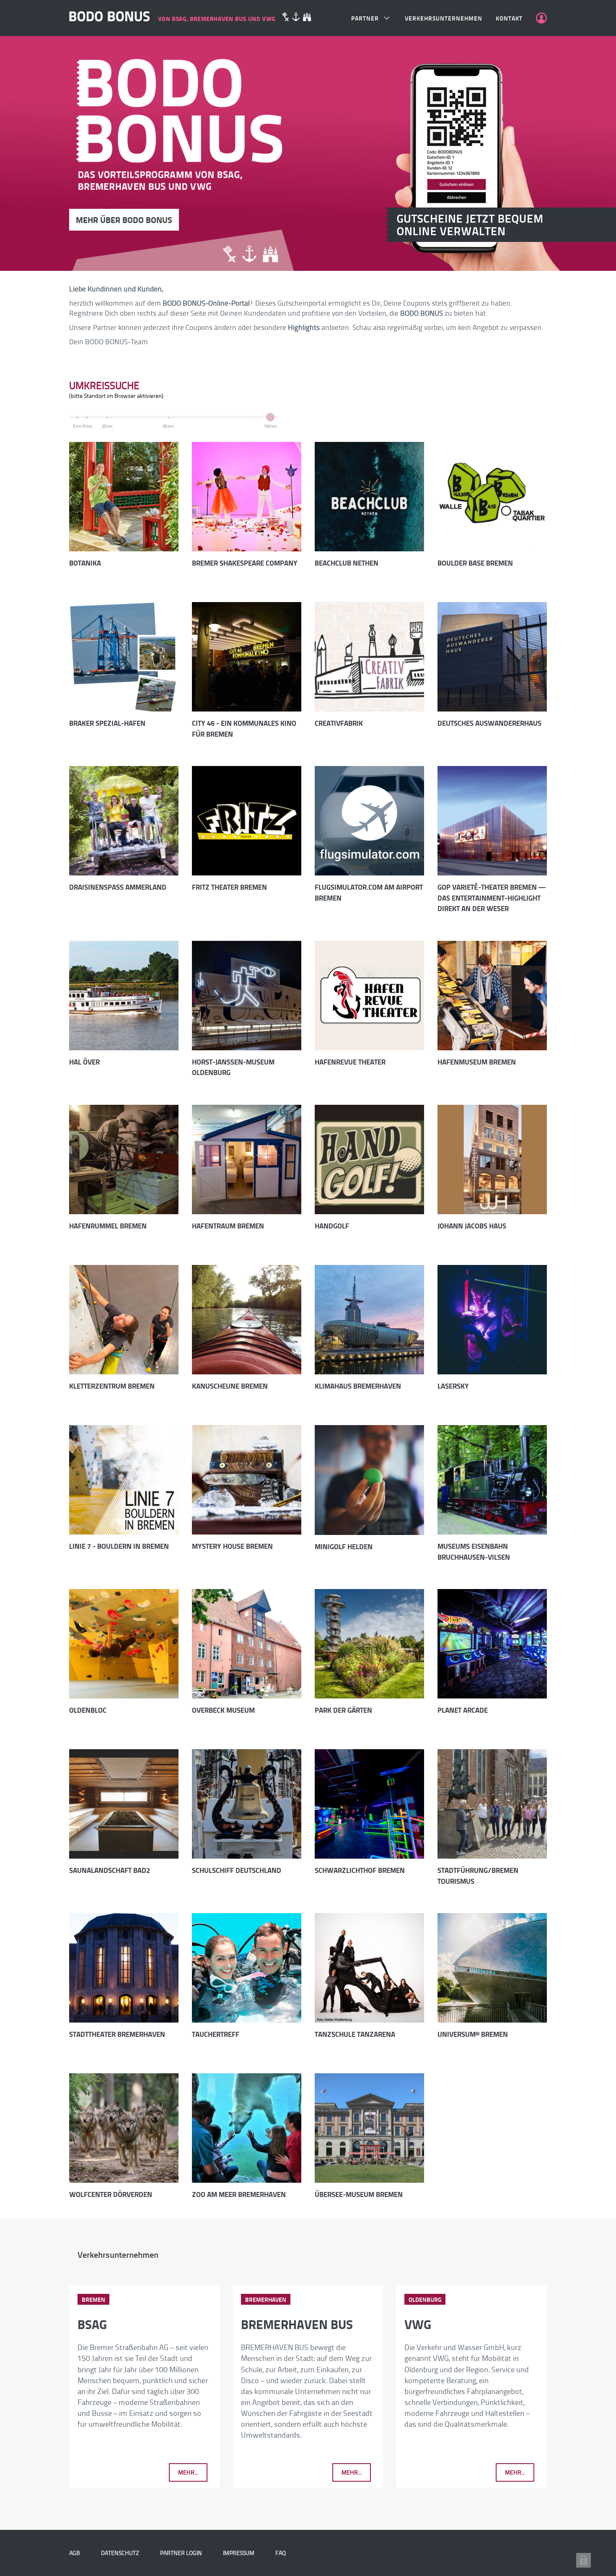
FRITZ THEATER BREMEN (229, 887)
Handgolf (332, 1226)
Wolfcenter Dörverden (111, 2194)
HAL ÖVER (84, 1062)
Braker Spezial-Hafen (107, 723)
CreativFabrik (339, 723)
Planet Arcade (463, 1710)
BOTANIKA (85, 563)
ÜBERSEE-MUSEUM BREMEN (359, 2194)
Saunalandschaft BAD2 (110, 1870)
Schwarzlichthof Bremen (360, 1870)
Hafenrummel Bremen (108, 1226)
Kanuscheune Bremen (230, 1386)
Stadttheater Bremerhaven (117, 2034)
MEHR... (188, 2472)
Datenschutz (120, 2553)
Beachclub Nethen (347, 563)
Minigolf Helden (344, 1546)
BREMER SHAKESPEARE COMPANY (245, 563)
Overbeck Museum (223, 1710)
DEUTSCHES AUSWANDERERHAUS (489, 723)
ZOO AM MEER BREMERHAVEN (239, 2194)
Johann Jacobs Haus (472, 1226)
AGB (75, 2553)
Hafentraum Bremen (228, 1226)
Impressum (239, 2553)
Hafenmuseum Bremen (477, 1062)
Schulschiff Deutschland (237, 1870)
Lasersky (453, 1386)
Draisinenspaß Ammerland (118, 887)
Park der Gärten (343, 1710)
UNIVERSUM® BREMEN (473, 2034)
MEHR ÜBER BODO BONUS (124, 220)
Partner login (181, 2553)
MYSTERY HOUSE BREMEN (232, 1546)
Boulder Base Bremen (475, 563)
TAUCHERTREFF (216, 2034)
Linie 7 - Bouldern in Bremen (119, 1546)
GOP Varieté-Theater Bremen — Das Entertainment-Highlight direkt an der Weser (492, 898)
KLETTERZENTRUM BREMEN (112, 1386)
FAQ (281, 2553)
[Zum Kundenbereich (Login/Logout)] (541, 18)
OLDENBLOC (88, 1710)
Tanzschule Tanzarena (355, 2034)
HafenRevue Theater (350, 1062)
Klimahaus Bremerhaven (358, 1386)
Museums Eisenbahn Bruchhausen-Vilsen (474, 1552)
